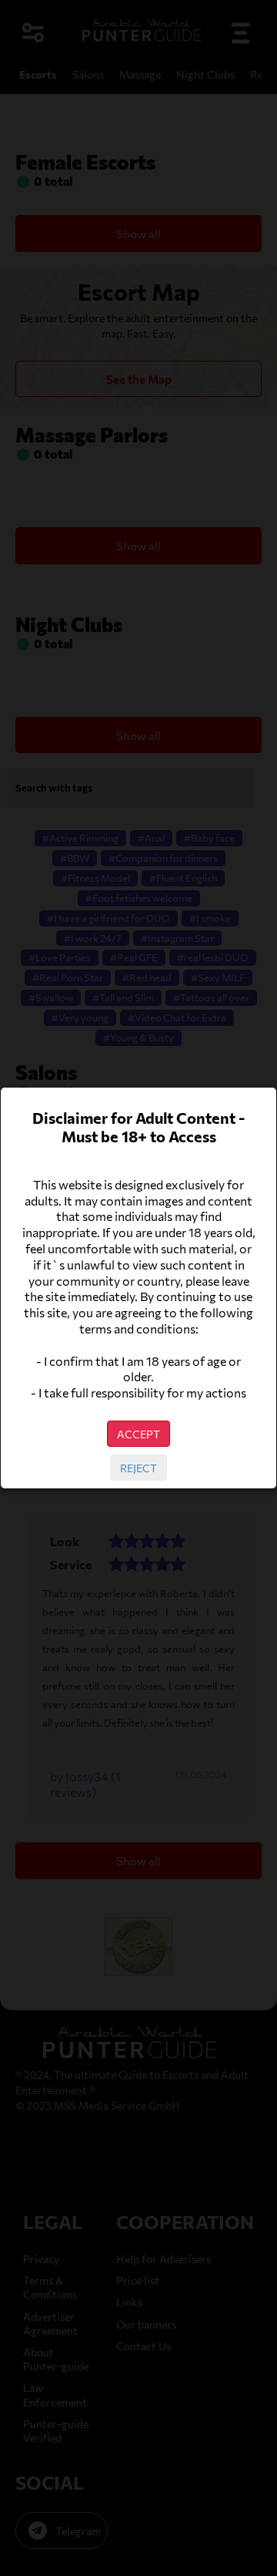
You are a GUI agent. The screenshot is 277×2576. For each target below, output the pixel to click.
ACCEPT (138, 1434)
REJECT (138, 1468)
